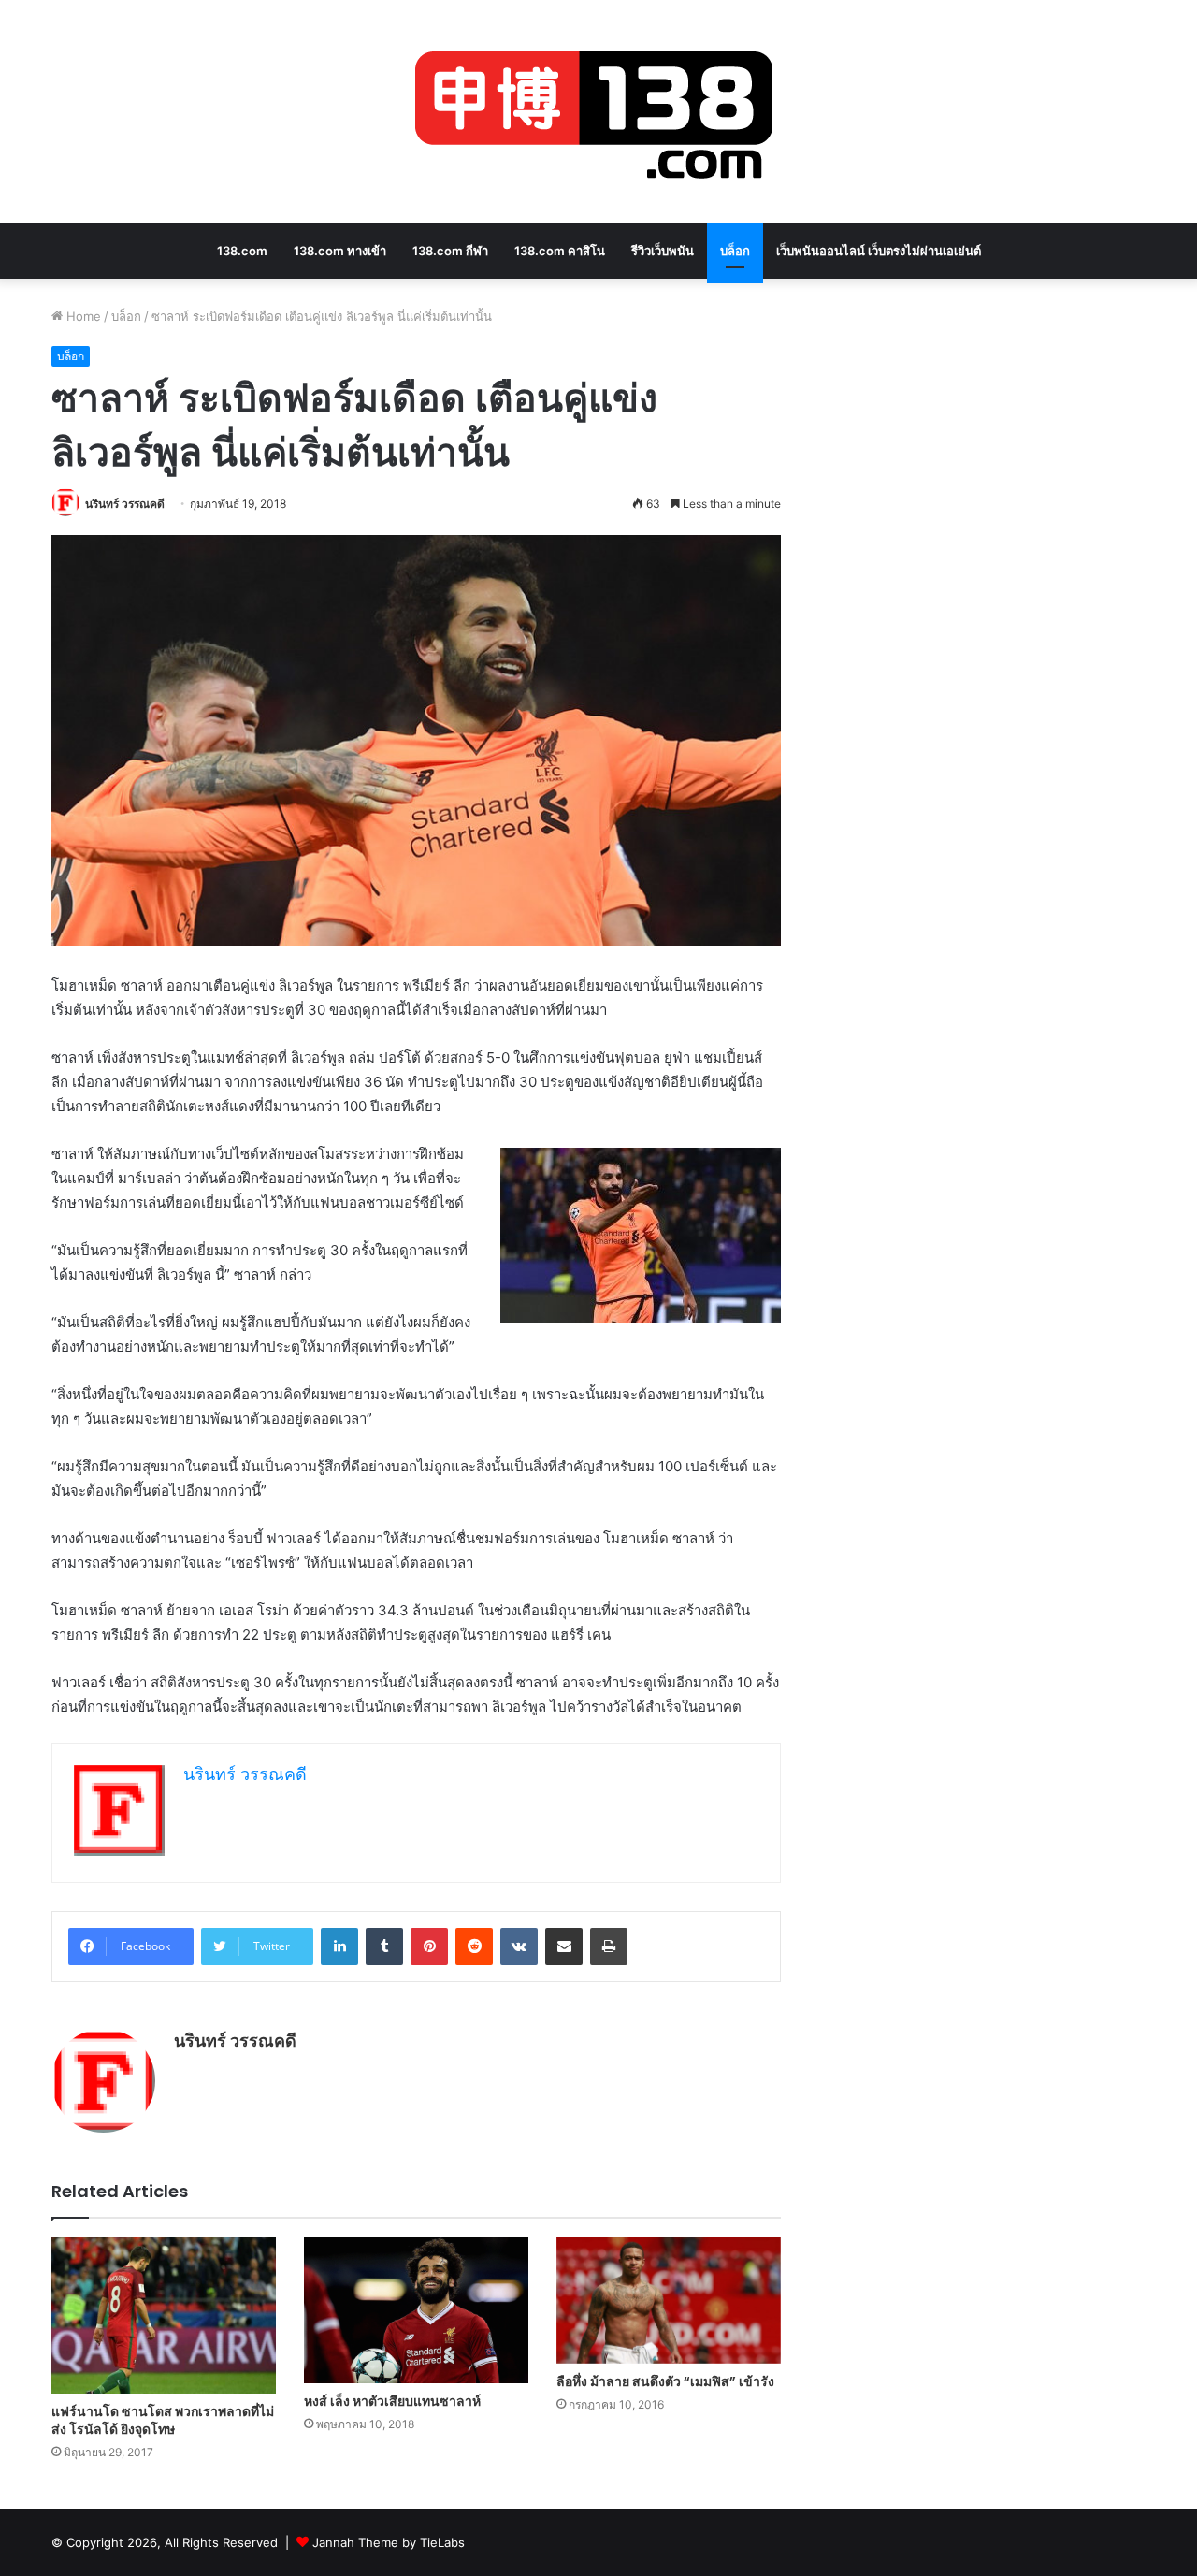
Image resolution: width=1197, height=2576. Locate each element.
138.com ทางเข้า (340, 251)
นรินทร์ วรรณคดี (125, 504)
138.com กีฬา (450, 251)
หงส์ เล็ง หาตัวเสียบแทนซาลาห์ (392, 2401)
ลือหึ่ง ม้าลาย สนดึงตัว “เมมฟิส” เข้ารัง (665, 2381)
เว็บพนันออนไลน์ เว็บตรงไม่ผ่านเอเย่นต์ (879, 251)
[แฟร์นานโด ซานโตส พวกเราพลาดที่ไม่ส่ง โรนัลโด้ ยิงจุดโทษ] (164, 2315)
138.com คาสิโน (560, 251)
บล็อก (735, 251)
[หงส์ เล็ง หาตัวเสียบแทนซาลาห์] (416, 2310)
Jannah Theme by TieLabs (389, 2542)
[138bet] (598, 111)
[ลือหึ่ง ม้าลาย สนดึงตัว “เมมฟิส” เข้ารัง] (669, 2301)
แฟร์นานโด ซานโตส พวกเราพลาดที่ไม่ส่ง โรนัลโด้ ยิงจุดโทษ (163, 2420)
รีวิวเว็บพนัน (663, 251)
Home (82, 316)
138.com (242, 251)
